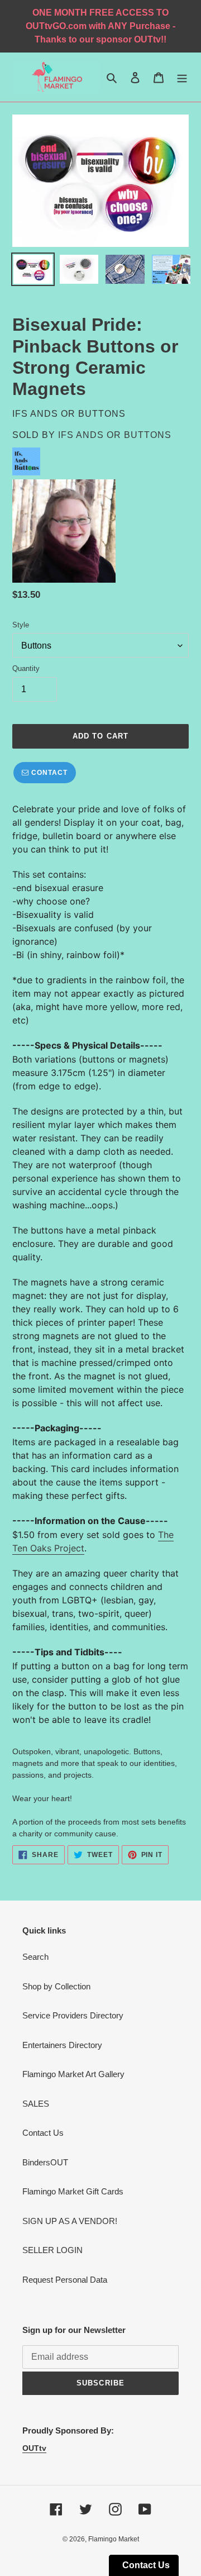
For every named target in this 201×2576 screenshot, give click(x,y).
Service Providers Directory (73, 2015)
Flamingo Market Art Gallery (73, 2074)
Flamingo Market (114, 2539)
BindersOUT (45, 2162)
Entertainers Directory (62, 2045)
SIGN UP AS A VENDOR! (70, 2221)
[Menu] (182, 77)
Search (35, 1957)
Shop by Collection (56, 1986)
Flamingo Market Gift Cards (73, 2191)
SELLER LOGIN (52, 2250)
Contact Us (43, 2133)
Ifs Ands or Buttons (115, 435)
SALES (36, 2104)
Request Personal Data (65, 2280)
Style (21, 625)
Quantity (26, 668)
